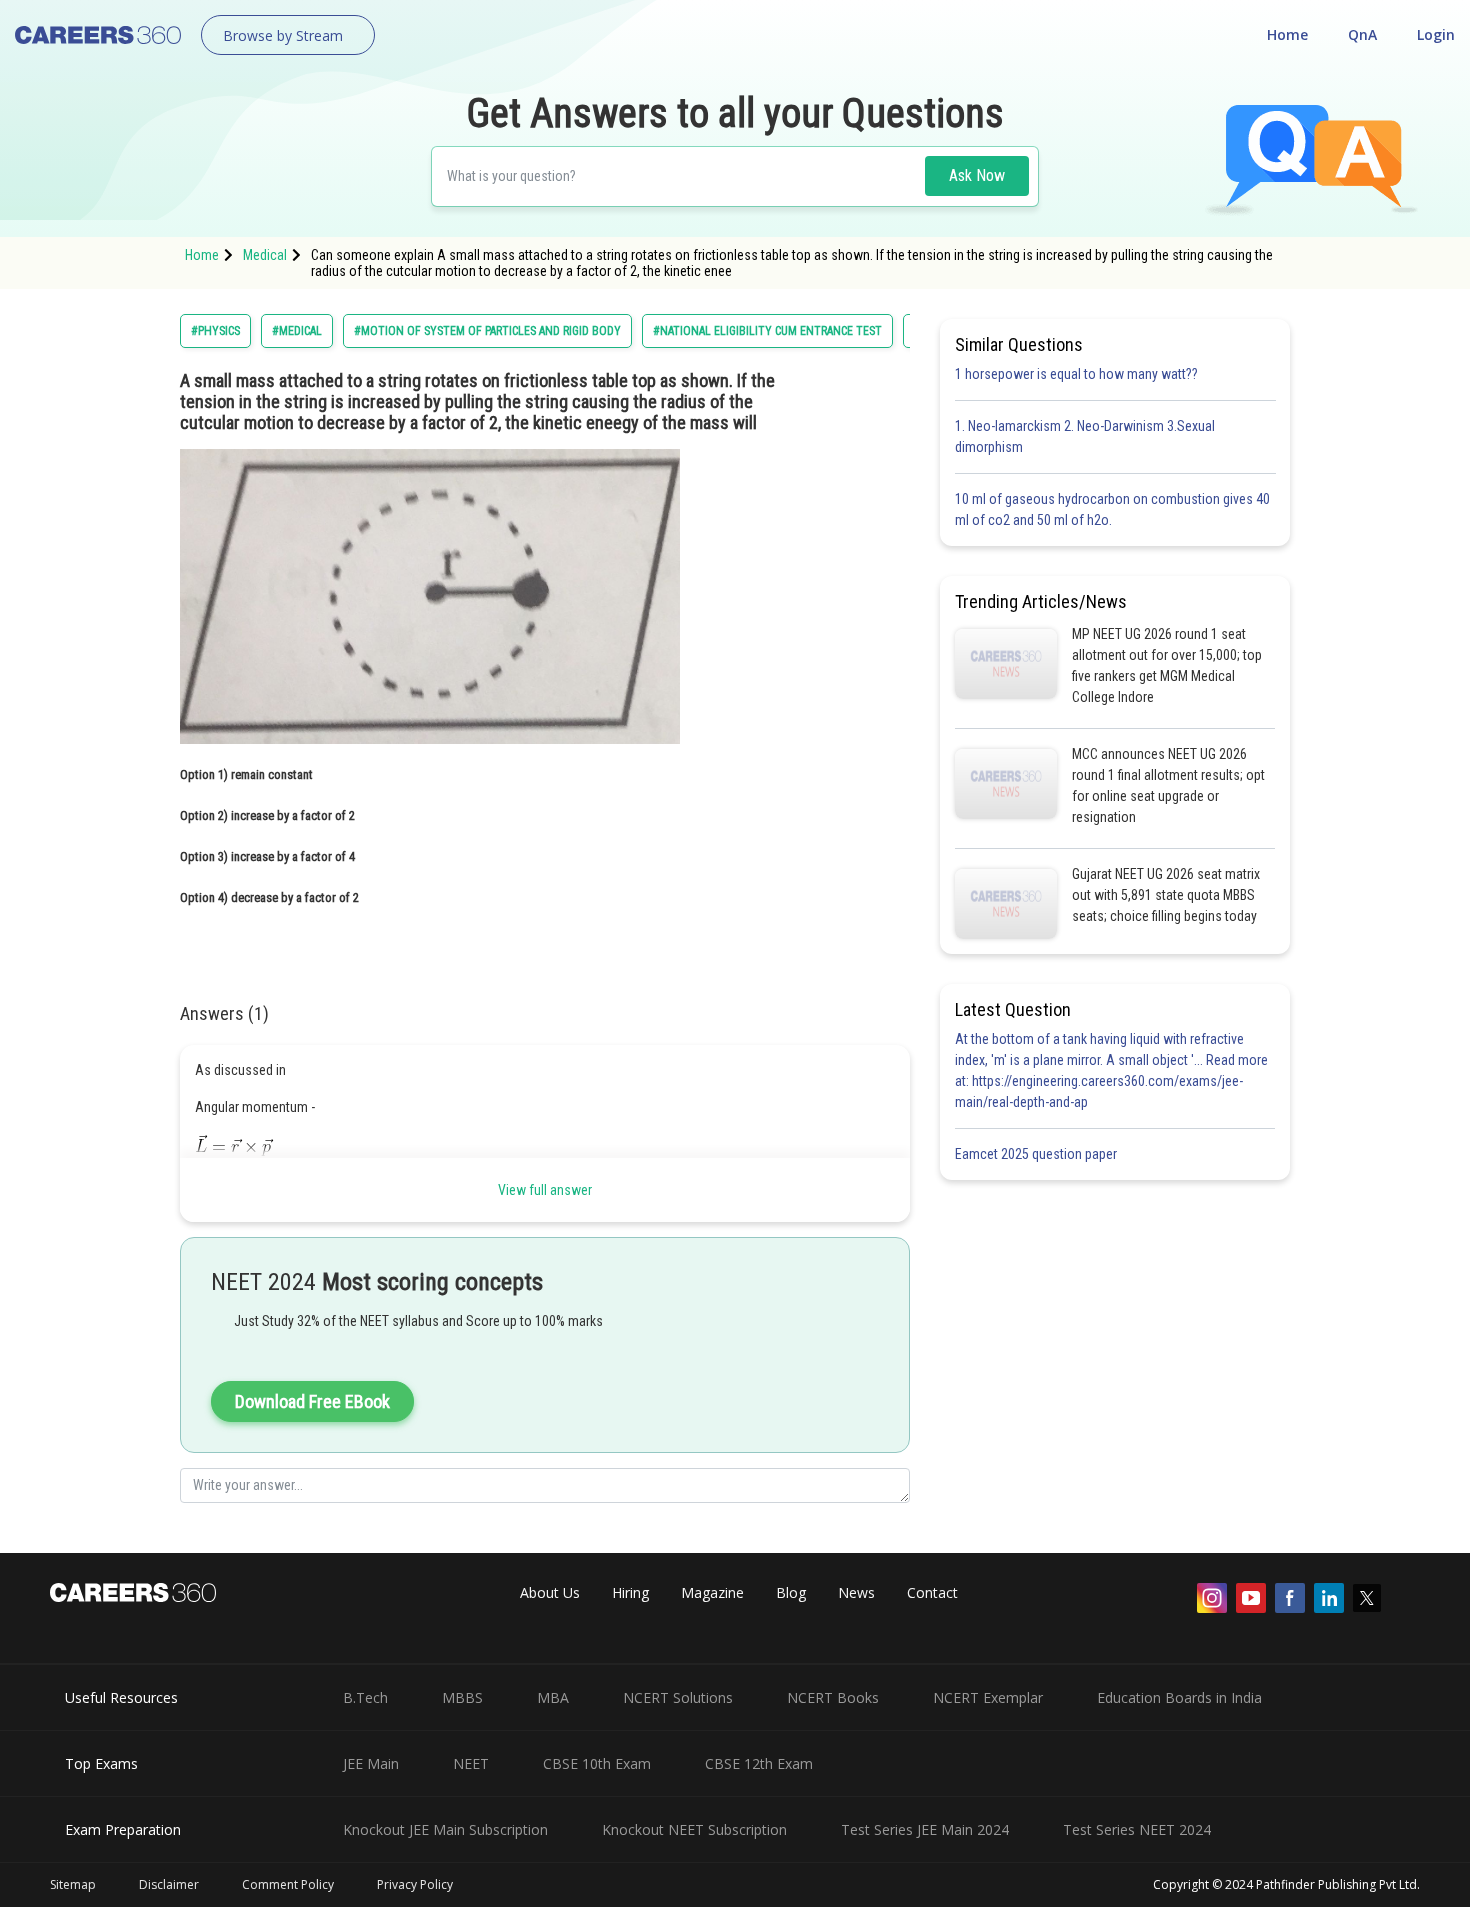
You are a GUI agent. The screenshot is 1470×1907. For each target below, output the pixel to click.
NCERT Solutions (678, 1697)
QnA (1362, 34)
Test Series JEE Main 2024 (925, 1829)
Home (1287, 34)
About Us (550, 1592)
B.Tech (365, 1697)
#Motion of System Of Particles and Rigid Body (487, 331)
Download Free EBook (312, 1401)
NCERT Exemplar (988, 1697)
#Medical (297, 331)
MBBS (462, 1697)
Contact (932, 1592)
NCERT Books (833, 1697)
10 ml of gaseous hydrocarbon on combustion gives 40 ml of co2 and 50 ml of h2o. (1112, 509)
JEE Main (371, 1763)
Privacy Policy (415, 1884)
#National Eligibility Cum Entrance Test (767, 331)
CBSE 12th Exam (759, 1763)
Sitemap (73, 1884)
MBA (553, 1697)
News (856, 1592)
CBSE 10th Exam (597, 1763)
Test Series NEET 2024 (1137, 1829)
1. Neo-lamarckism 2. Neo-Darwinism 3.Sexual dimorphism (1085, 436)
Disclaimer (169, 1884)
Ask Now (977, 175)
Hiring (630, 1592)
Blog (791, 1592)
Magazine (712, 1592)
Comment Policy (288, 1884)
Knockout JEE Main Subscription (445, 1829)
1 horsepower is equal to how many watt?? (1076, 374)
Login (1436, 34)
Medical (265, 255)
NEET (471, 1763)
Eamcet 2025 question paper (1037, 1154)
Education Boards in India (1179, 1697)
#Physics (215, 331)
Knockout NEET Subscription (694, 1829)
